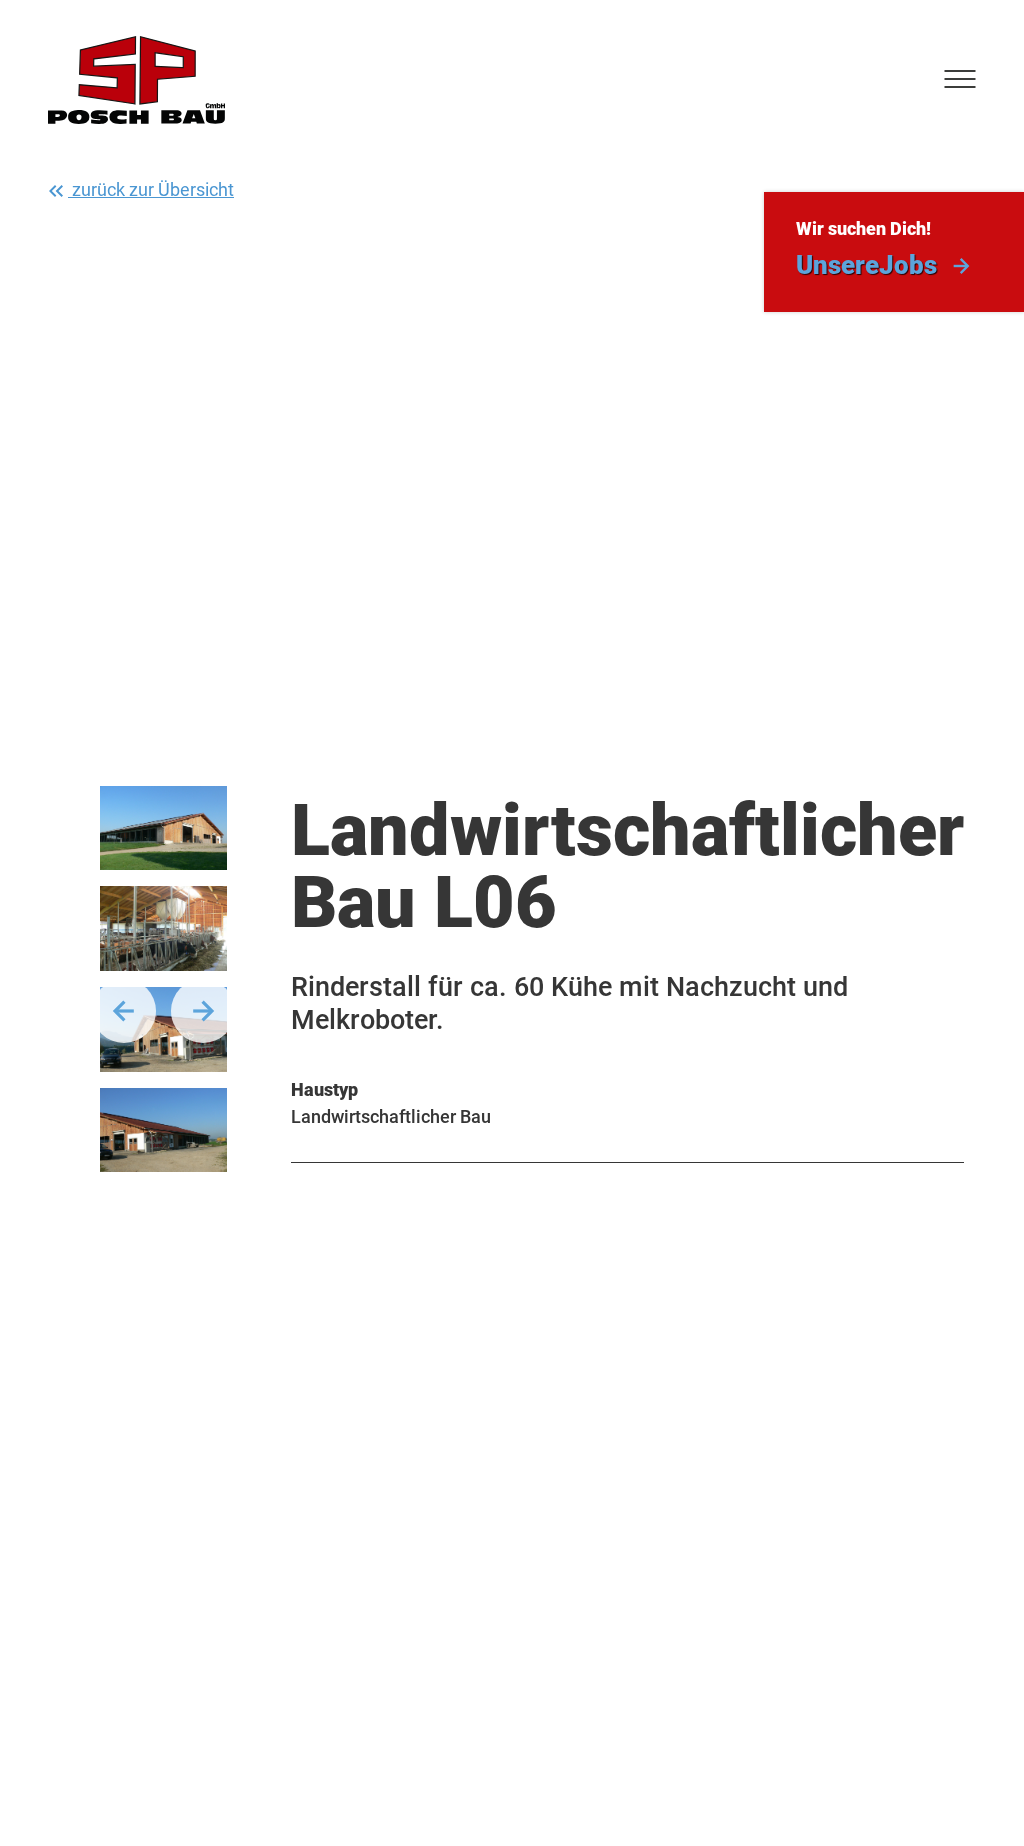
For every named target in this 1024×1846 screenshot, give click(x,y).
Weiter (203, 1011)
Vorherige (124, 1011)
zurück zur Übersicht (151, 189)
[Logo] (136, 80)
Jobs (866, 265)
